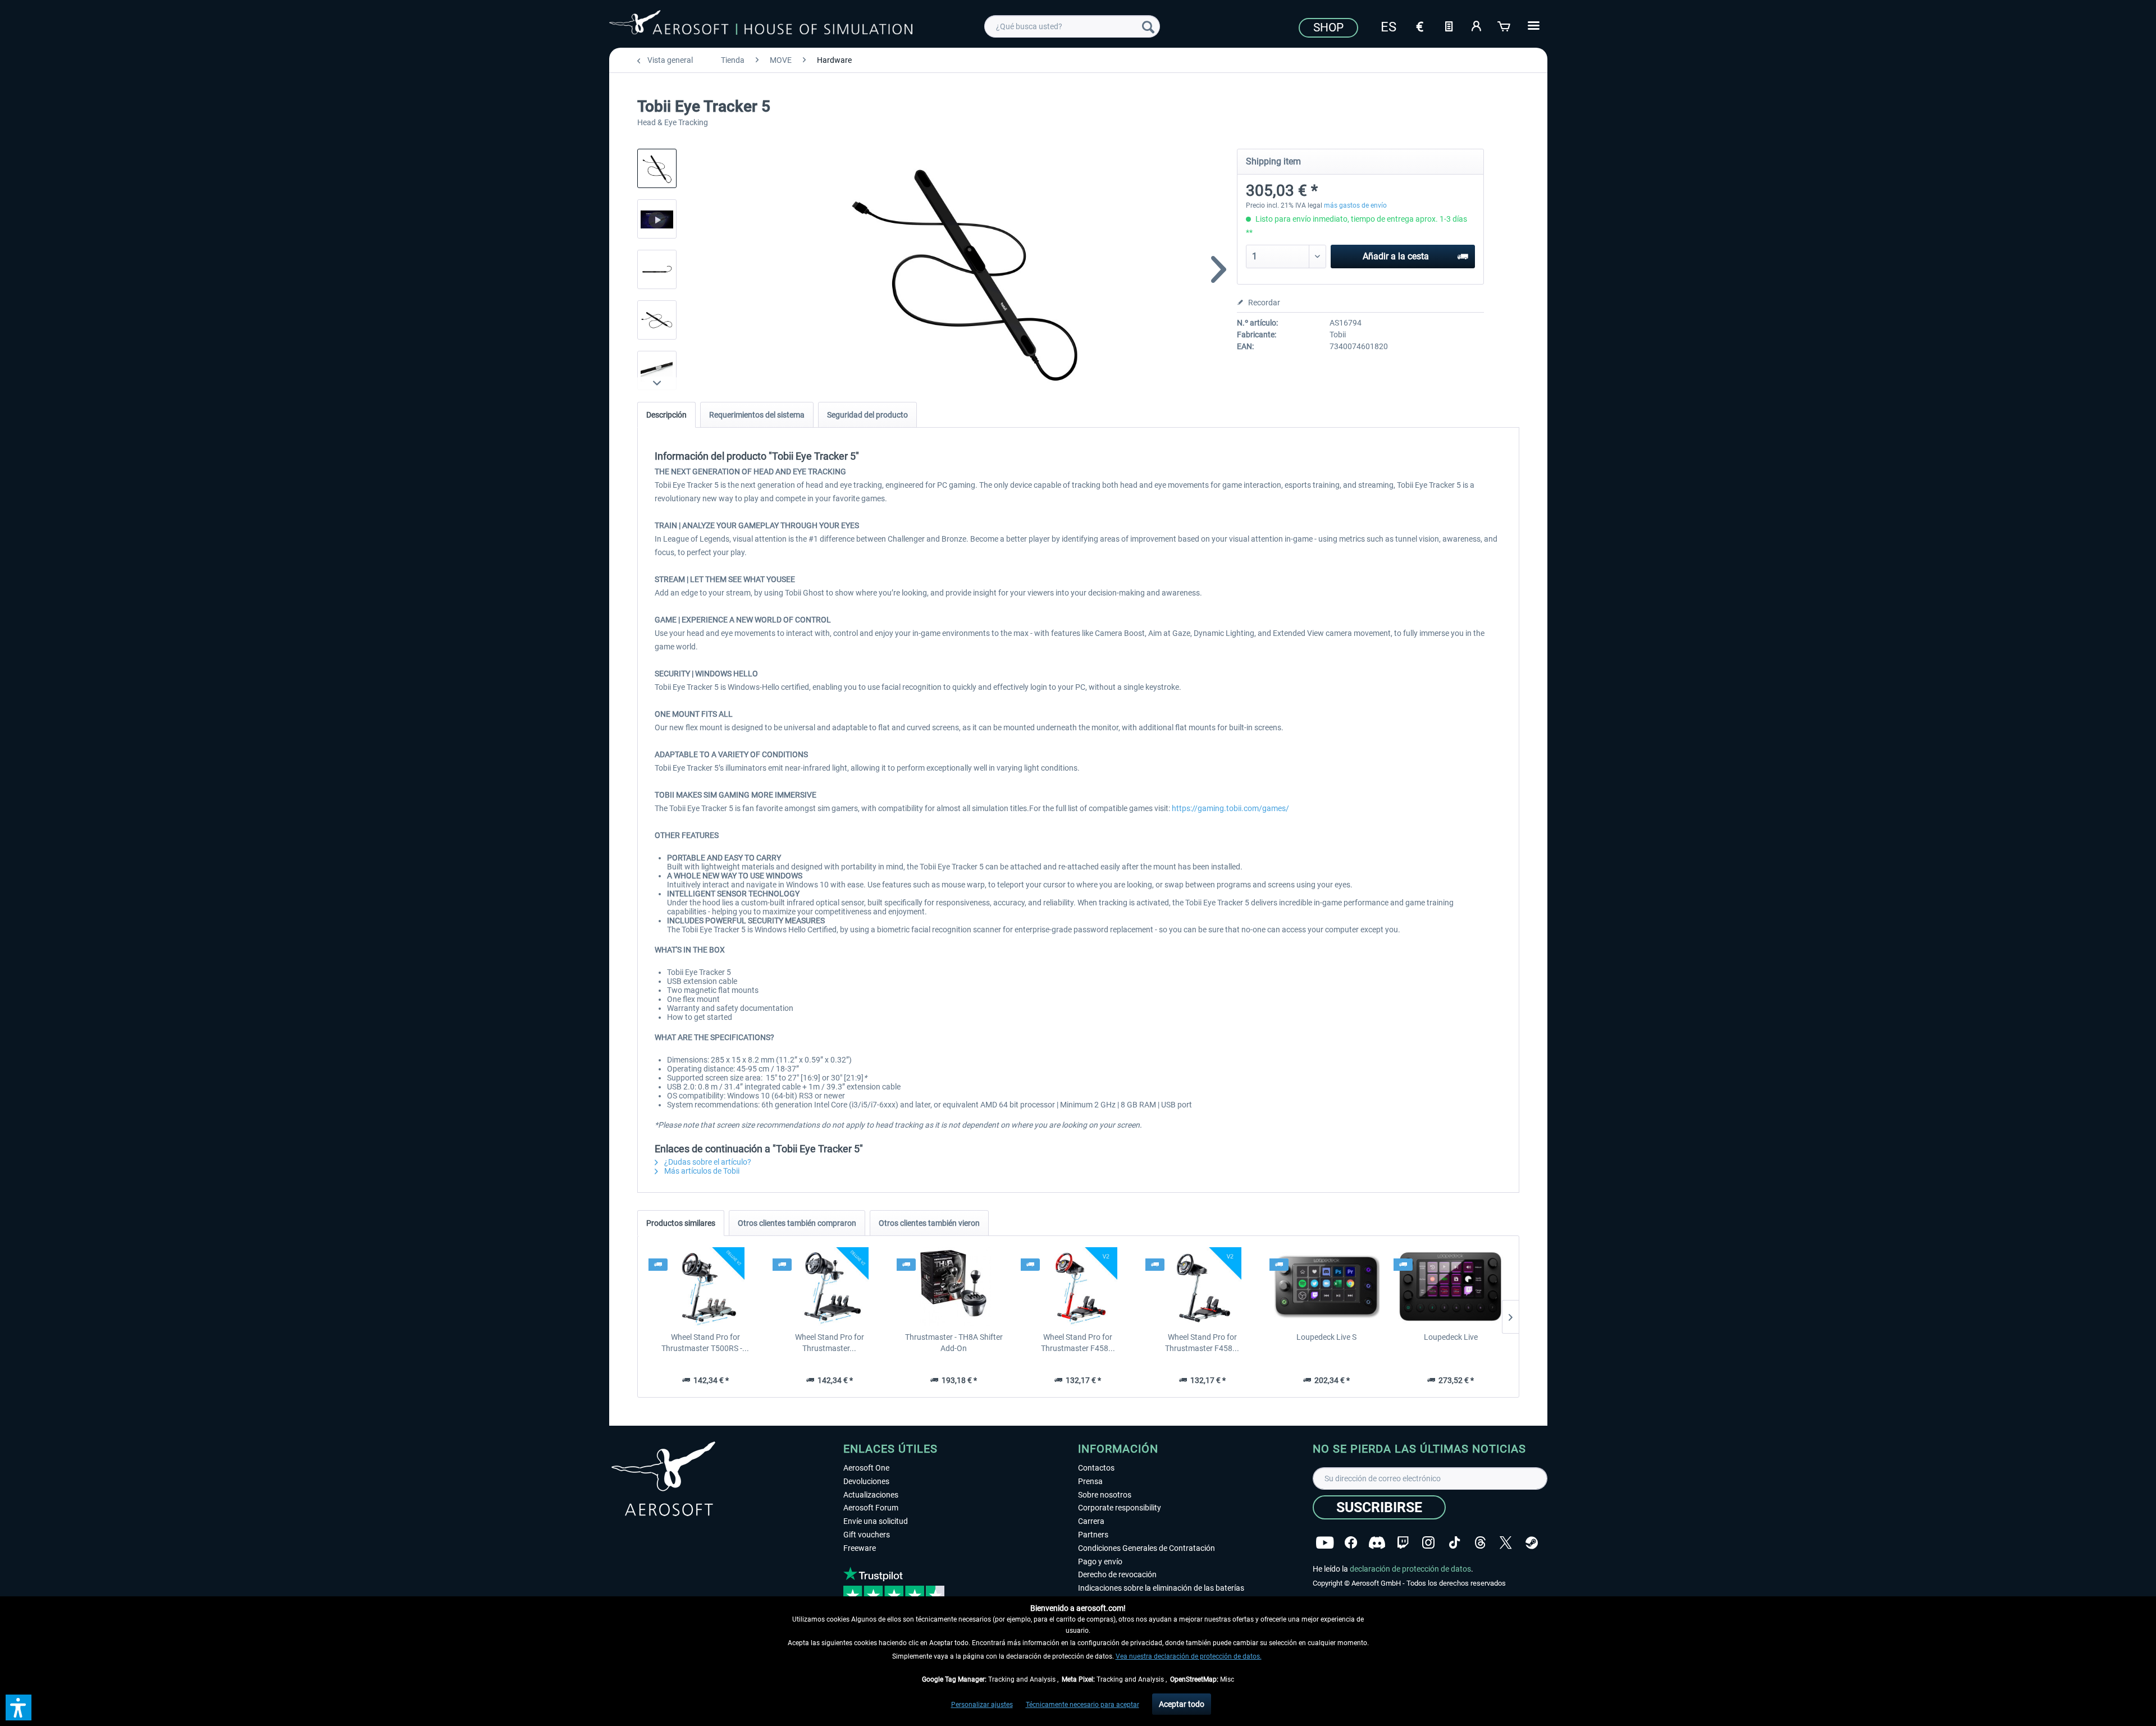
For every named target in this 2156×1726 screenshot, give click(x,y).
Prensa (1090, 1481)
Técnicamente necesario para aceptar (1082, 1705)
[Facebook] (1351, 1543)
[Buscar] (1148, 26)
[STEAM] (1532, 1543)
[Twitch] (1403, 1543)
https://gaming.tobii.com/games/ (1230, 808)
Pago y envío (1100, 1562)
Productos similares (681, 1223)
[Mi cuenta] (1477, 25)
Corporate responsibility (1120, 1508)
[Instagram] (1428, 1543)
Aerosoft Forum (871, 1508)
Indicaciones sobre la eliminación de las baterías (1161, 1588)
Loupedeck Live (1451, 1337)
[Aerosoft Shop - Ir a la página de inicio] (761, 25)
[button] (19, 1707)
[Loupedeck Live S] (1326, 1287)
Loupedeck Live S (1326, 1337)
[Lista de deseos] (1449, 25)
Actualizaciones (871, 1495)
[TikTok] (1454, 1543)
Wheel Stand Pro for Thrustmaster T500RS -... (705, 1343)
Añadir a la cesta (1396, 256)
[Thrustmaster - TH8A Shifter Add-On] (954, 1287)
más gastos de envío (1355, 205)
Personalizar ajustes (982, 1705)
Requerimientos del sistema (757, 415)
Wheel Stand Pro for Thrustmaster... (830, 1343)
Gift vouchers (867, 1535)
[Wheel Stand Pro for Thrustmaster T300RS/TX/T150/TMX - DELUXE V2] (830, 1287)
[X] (1506, 1543)
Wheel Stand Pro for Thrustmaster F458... (1078, 1343)
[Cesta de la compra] (1505, 25)
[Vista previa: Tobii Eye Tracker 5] (657, 168)
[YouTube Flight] (1325, 1543)
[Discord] (1377, 1543)
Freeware (860, 1548)
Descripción (666, 415)
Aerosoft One (866, 1468)
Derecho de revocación (1117, 1574)
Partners (1093, 1535)
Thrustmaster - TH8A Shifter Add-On (954, 1343)
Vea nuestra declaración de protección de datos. (1189, 1656)
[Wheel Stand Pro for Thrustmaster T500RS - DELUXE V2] (705, 1287)
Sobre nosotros (1105, 1495)
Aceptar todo (1182, 1704)
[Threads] (1480, 1543)
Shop (1328, 28)
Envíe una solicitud (876, 1521)
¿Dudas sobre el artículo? (707, 1162)
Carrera (1091, 1521)
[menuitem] (1072, 26)
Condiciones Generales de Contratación (1146, 1548)
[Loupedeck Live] (1451, 1287)
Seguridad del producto (867, 415)
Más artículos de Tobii (701, 1171)
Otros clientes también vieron (929, 1223)
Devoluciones (866, 1481)
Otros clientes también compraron (797, 1223)
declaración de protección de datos (1410, 1569)
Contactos (1096, 1468)
